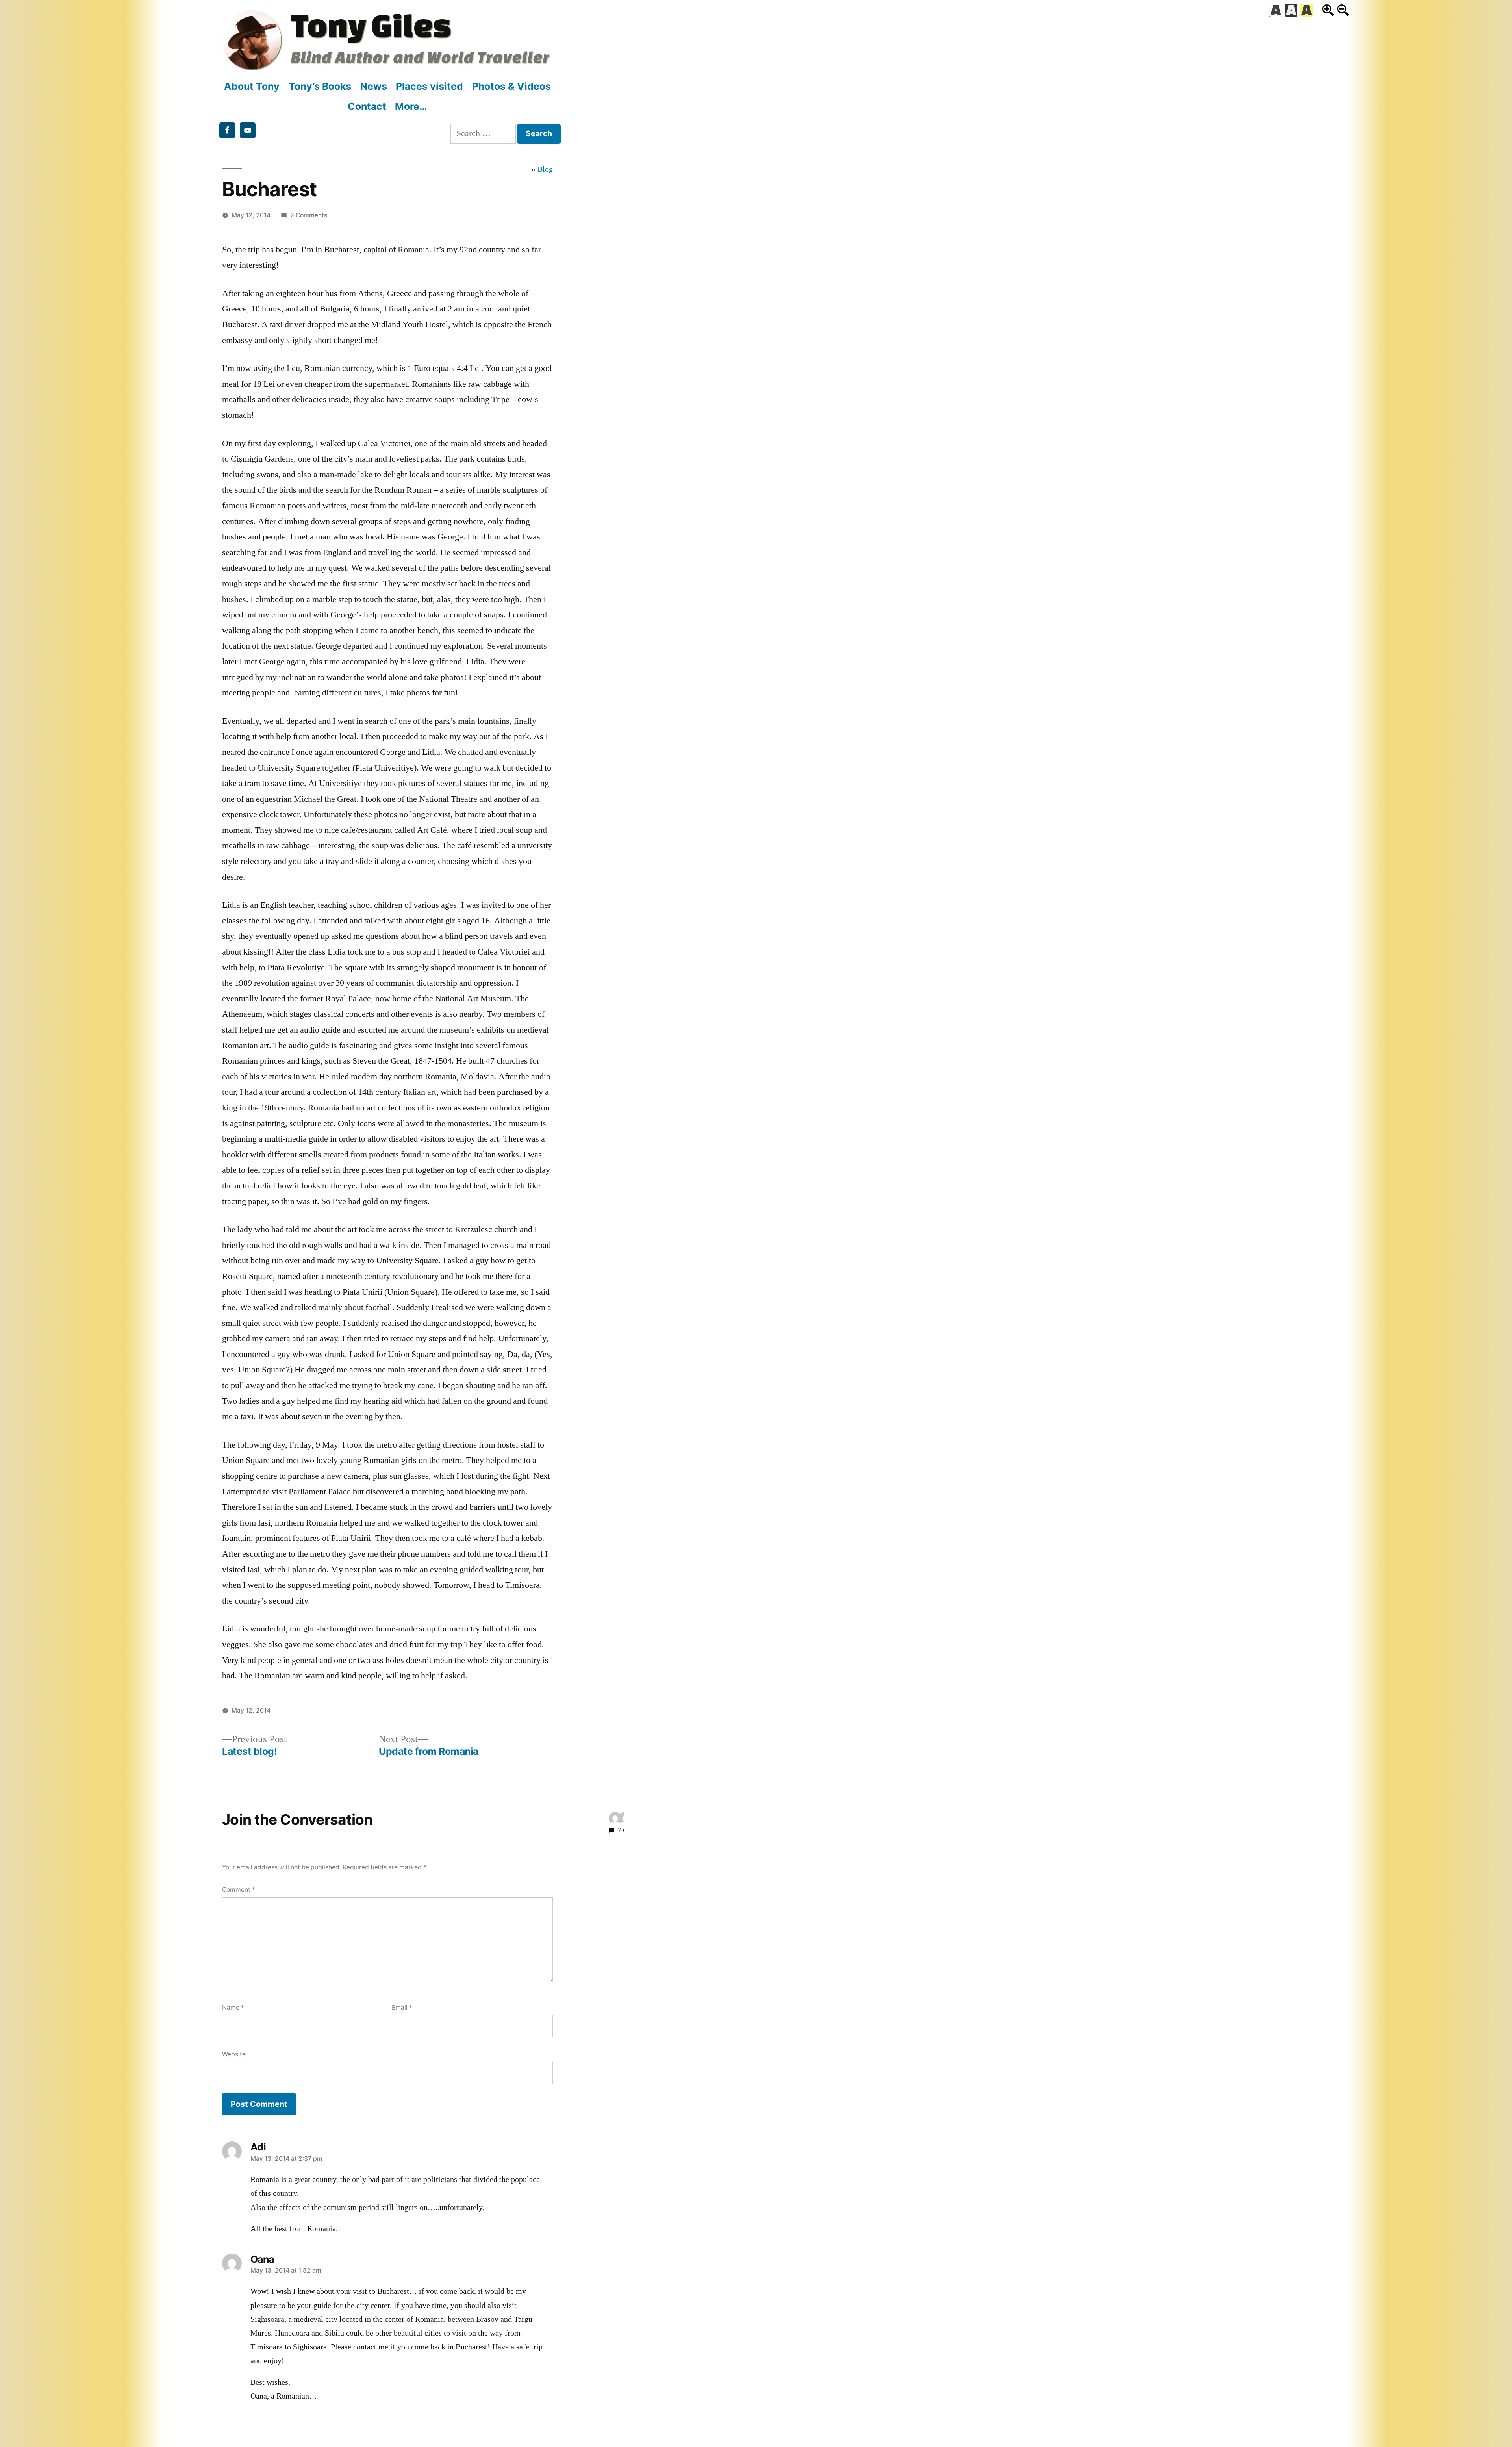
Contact (367, 106)
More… (411, 106)
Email (402, 2007)
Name (233, 2007)
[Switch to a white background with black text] (1276, 10)
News (374, 86)
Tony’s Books (320, 86)
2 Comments (309, 215)
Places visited (429, 86)
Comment (239, 1890)
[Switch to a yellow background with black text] (1306, 10)
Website (234, 2054)
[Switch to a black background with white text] (1291, 10)
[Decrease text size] (1343, 10)
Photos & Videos (511, 86)
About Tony (252, 86)
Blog (545, 169)
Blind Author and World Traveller (420, 57)
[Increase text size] (1328, 10)
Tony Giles (371, 25)
